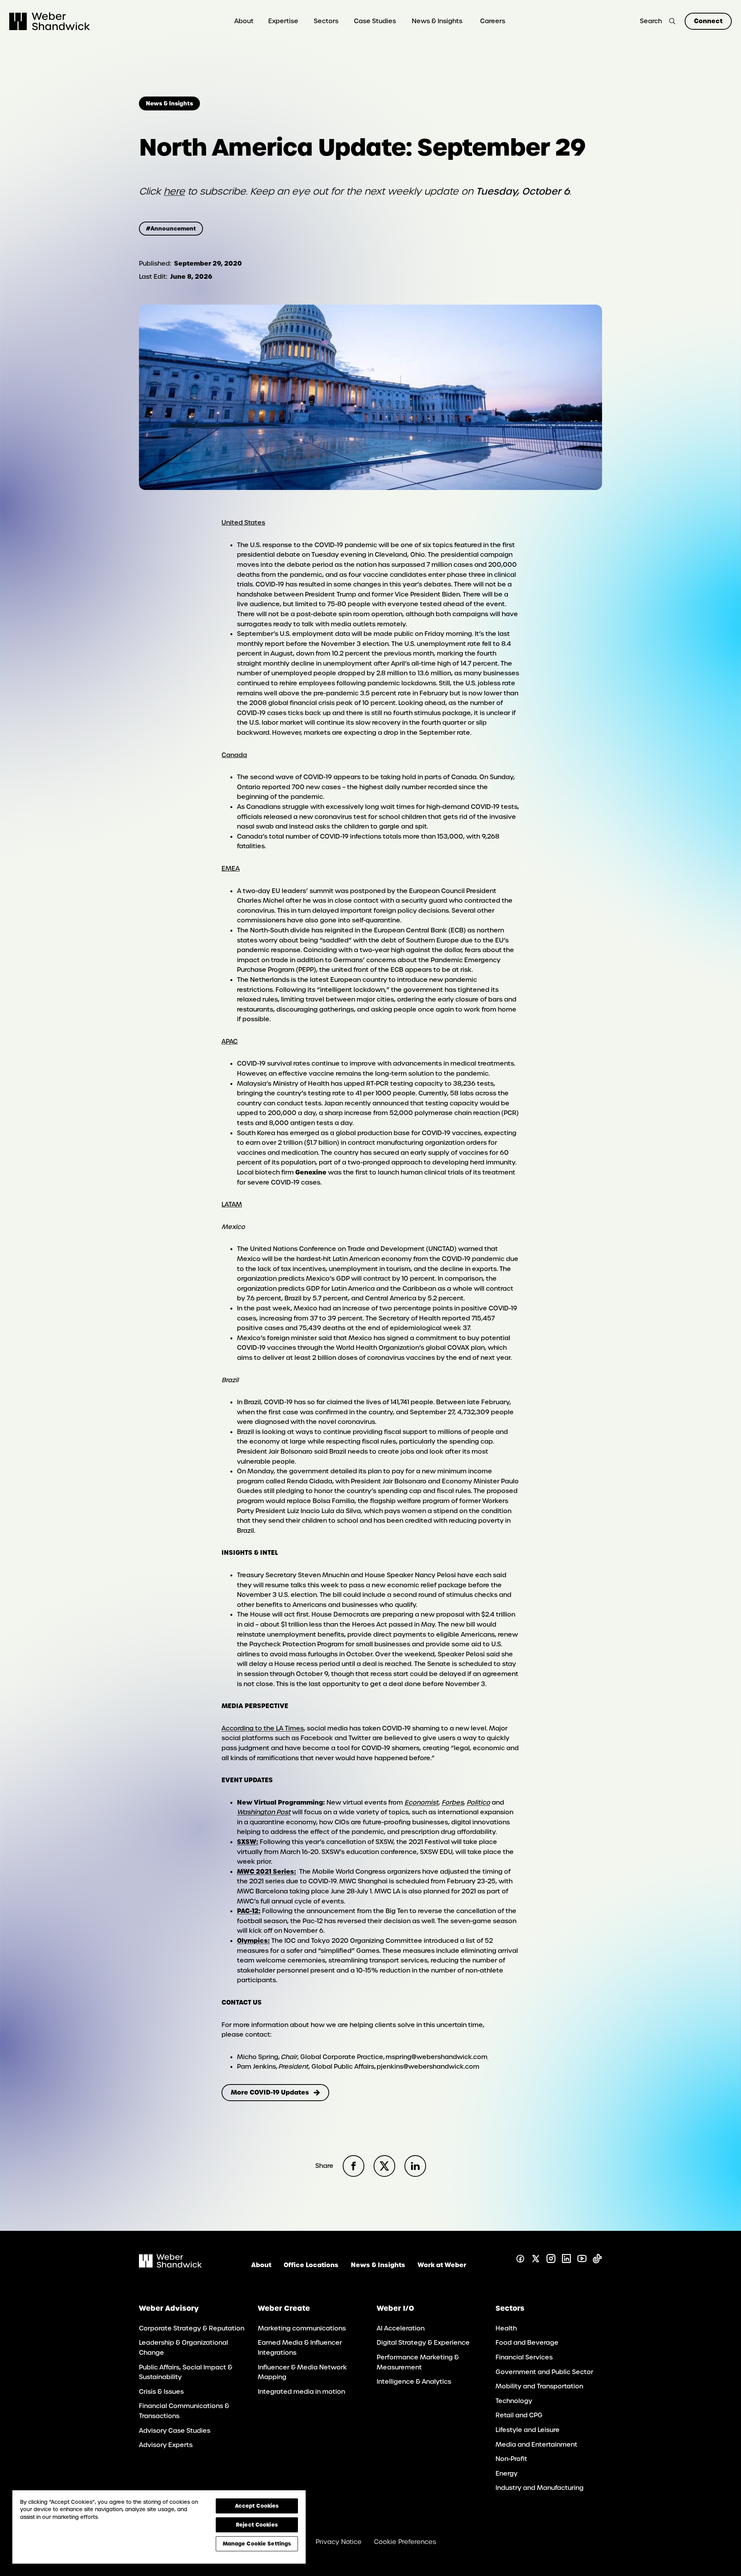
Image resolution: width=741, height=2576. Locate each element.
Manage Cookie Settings (257, 2544)
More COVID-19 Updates (270, 2092)
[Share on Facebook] (354, 2166)
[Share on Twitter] (384, 2166)
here (174, 191)
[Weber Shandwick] (170, 2265)
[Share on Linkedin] (415, 2166)
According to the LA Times (263, 1728)
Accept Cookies (257, 2506)
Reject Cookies (257, 2525)
